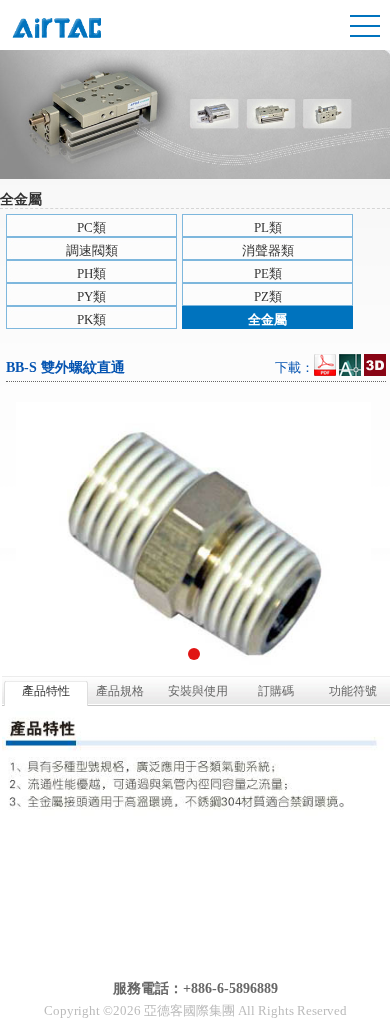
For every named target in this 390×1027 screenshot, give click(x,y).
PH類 (91, 273)
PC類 (91, 227)
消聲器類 (268, 250)
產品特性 (46, 691)
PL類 (268, 227)
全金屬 (267, 319)
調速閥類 (92, 250)
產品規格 (120, 691)
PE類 (268, 273)
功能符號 (353, 691)
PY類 (91, 296)
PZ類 (268, 296)
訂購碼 (276, 691)
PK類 (91, 319)
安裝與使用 (198, 691)
